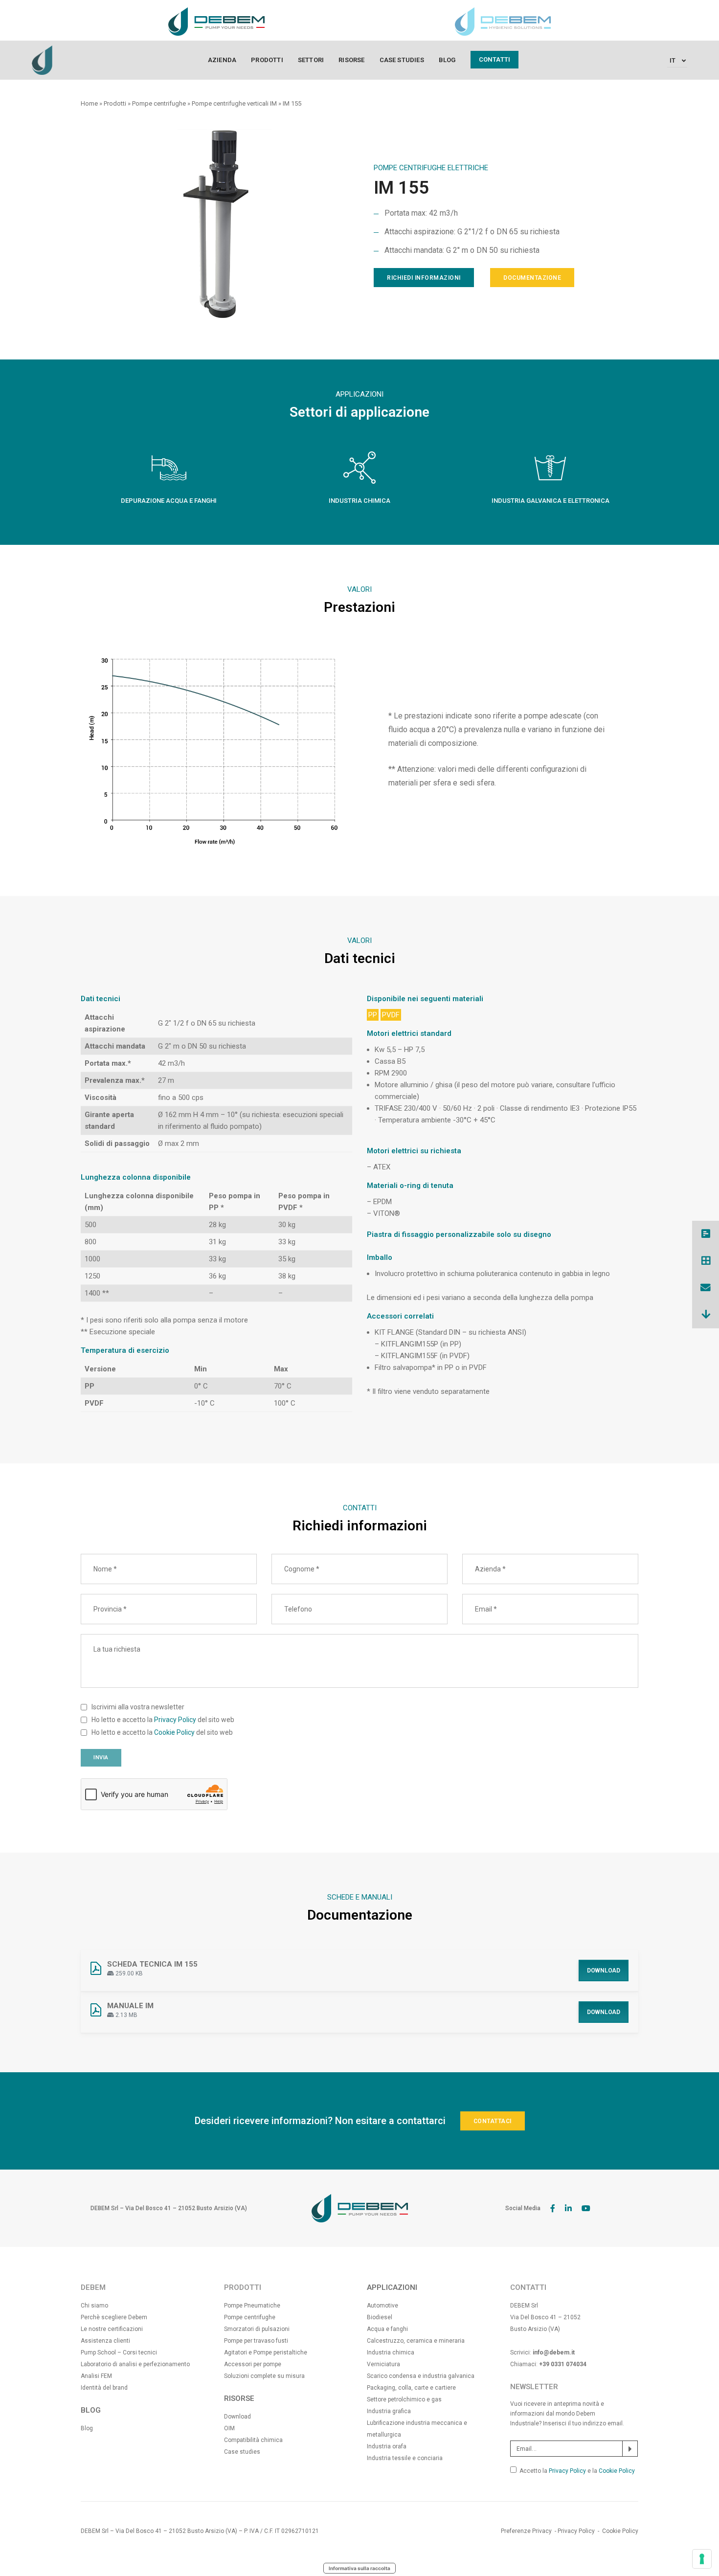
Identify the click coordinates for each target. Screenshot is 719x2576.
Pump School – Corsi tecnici (119, 2352)
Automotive (382, 2306)
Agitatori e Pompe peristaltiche (266, 2352)
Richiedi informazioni (424, 278)
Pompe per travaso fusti (256, 2341)
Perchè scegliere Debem (114, 2317)
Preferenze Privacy (526, 2531)
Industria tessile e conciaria (405, 2458)
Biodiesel (380, 2317)
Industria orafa (387, 2446)
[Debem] (42, 60)
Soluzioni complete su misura (264, 2376)
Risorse (351, 60)
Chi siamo (94, 2306)
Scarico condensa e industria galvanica (421, 2376)
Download (604, 1971)
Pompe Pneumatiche (252, 2306)
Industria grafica (389, 2411)
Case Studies (402, 60)
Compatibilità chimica (253, 2440)
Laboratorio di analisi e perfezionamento (135, 2364)
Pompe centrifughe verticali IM (234, 103)
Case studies (242, 2452)
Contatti (495, 59)
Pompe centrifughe (159, 103)
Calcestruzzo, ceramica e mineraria (416, 2341)
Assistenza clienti (105, 2341)
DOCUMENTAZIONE (532, 278)
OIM (229, 2428)
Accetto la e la (577, 2471)
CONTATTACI (493, 2121)
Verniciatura (383, 2364)
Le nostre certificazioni (112, 2329)
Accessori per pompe (253, 2364)
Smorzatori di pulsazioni (257, 2329)
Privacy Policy (175, 1720)
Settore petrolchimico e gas (404, 2399)
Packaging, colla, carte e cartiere (411, 2388)
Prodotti (267, 60)
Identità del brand (104, 2388)
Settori (311, 60)
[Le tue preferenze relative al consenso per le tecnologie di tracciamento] (702, 2559)
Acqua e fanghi (387, 2329)
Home (89, 103)
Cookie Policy (174, 1732)
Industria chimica (391, 2352)
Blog (447, 60)
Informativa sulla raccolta (359, 2568)
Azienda (222, 60)
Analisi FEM (96, 2376)
